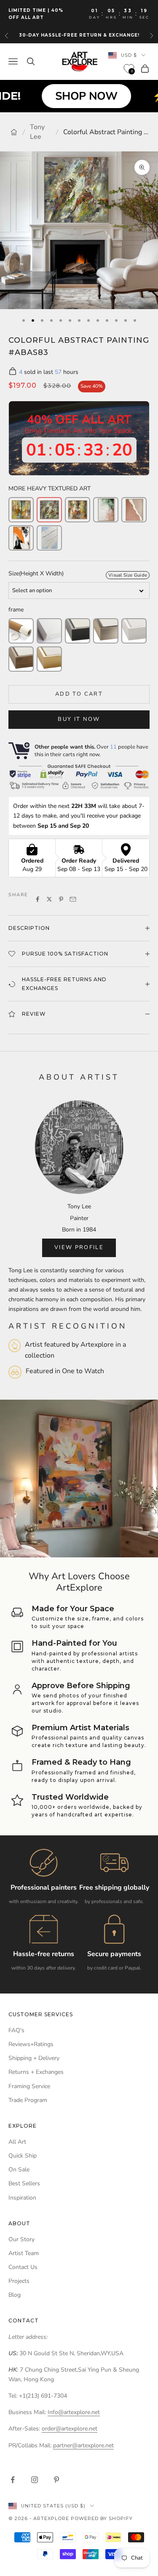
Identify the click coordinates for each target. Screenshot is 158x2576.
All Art (17, 2142)
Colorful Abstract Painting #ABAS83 (106, 132)
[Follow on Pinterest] (56, 2480)
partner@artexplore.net (83, 2445)
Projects (19, 2281)
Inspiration (22, 2198)
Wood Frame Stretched (21, 659)
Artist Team (24, 2253)
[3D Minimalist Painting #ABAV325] (49, 538)
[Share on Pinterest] (61, 899)
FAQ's (16, 2030)
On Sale (19, 2170)
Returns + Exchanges (36, 2072)
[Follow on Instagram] (35, 2480)
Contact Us (23, 2267)
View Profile (79, 1247)
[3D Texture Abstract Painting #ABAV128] (134, 510)
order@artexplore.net (70, 2429)
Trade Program (28, 2100)
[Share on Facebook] (37, 899)
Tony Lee (37, 132)
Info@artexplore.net (74, 2412)
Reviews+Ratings (31, 2044)
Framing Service (29, 2086)
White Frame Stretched (134, 631)
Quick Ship (23, 2156)
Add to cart (79, 694)
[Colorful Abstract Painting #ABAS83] (49, 510)
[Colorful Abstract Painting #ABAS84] (21, 510)
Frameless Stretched (49, 631)
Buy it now (79, 719)
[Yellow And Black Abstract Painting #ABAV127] (21, 538)
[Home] (14, 132)
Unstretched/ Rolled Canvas (21, 631)
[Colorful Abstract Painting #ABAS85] (78, 510)
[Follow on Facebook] (13, 2480)
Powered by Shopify (102, 2518)
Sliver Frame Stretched (106, 631)
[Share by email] (73, 899)
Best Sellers (24, 2183)
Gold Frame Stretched (49, 659)
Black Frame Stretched (78, 631)
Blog (15, 2295)
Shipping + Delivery (34, 2058)
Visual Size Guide (128, 575)
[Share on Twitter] (49, 899)
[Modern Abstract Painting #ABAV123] (106, 510)
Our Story (21, 2239)
